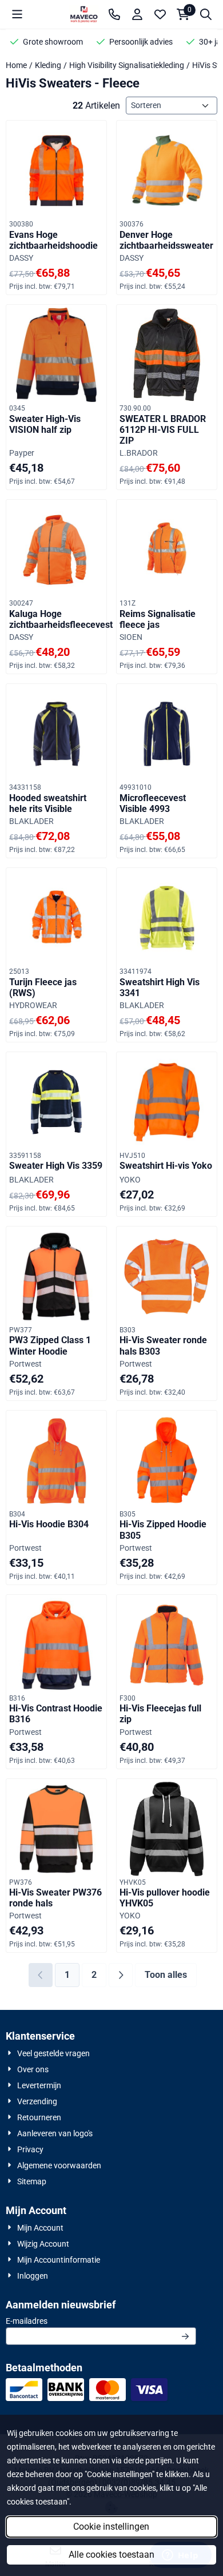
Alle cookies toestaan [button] (111, 2555)
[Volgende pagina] (121, 1975)
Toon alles (166, 1975)
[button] (17, 14)
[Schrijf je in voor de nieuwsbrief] (185, 2336)
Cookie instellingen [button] (111, 2527)
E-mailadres (97, 2321)
